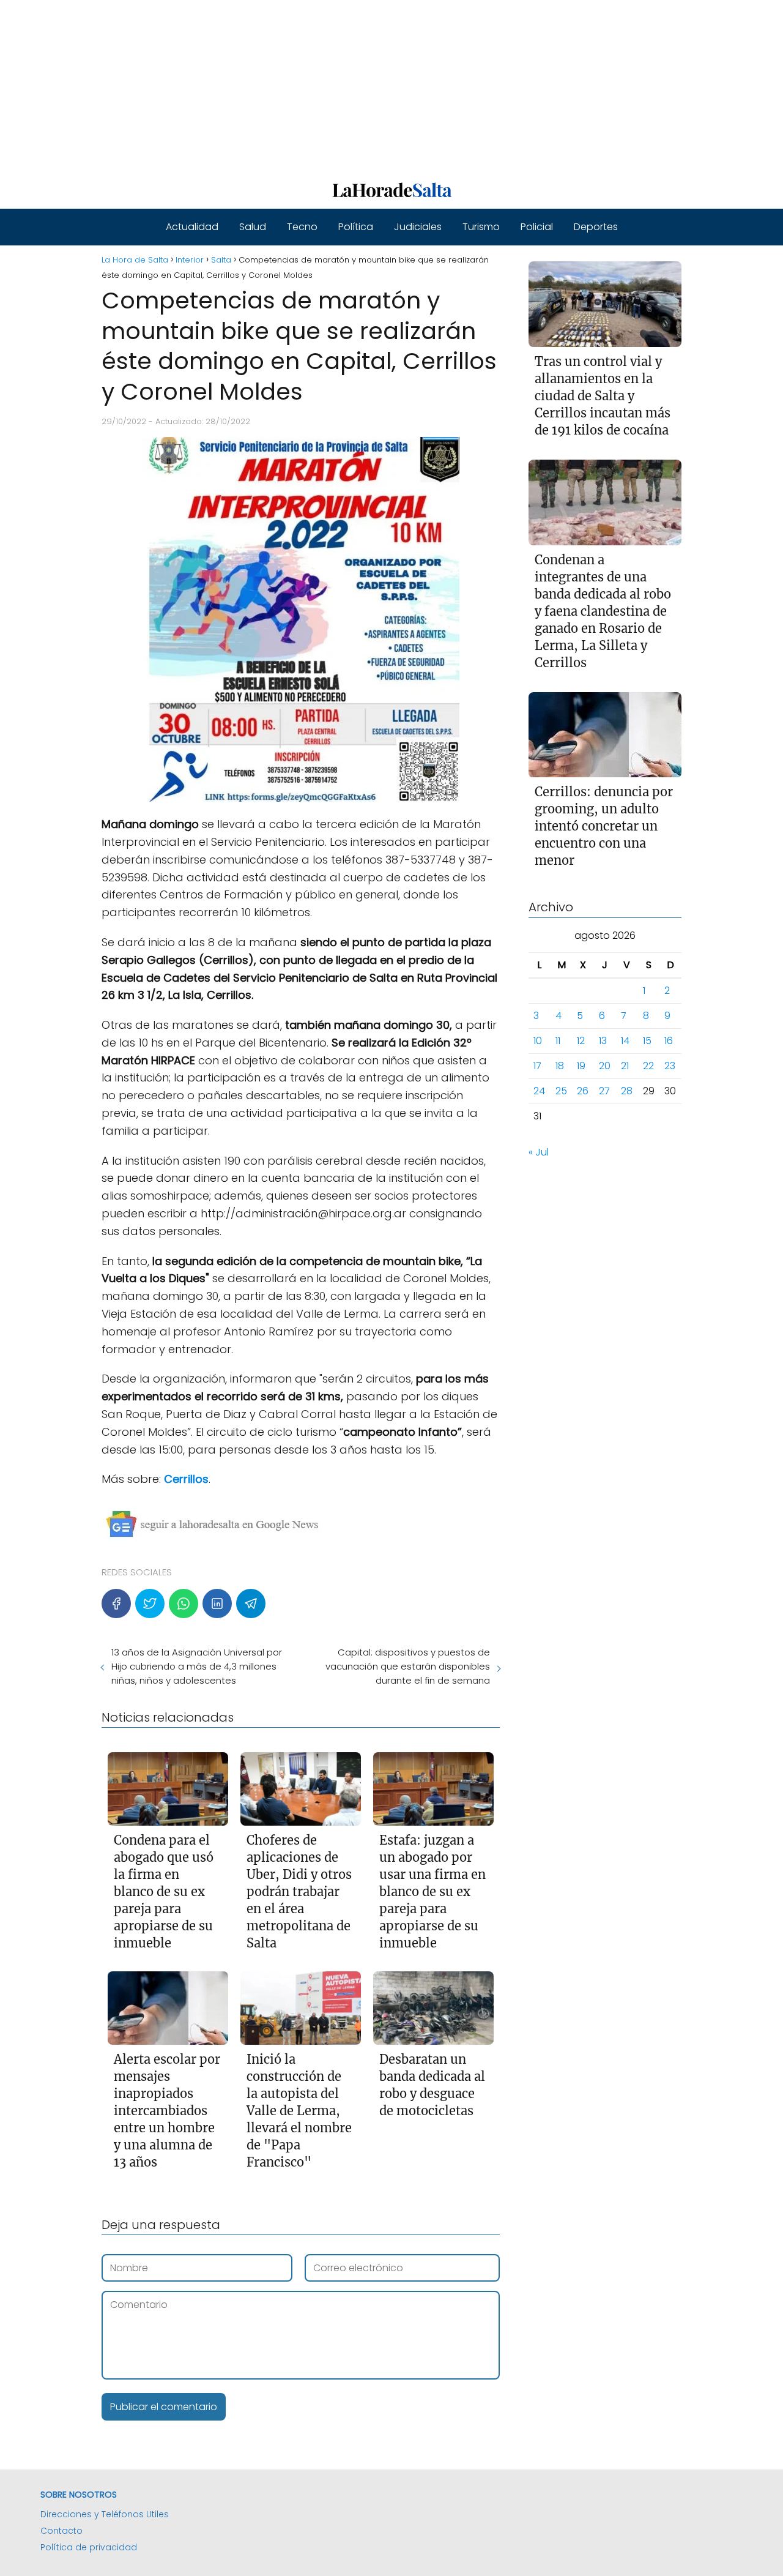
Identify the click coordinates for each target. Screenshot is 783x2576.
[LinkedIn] (217, 1603)
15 (647, 1041)
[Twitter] (150, 1603)
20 (605, 1066)
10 (538, 1041)
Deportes (596, 227)
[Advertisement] (367, 86)
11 (558, 1041)
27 (604, 1092)
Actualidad (192, 227)
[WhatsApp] (184, 1603)
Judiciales (418, 227)
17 (537, 1066)
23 (670, 1066)
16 (669, 1041)
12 (581, 1041)
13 (603, 1041)
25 (561, 1092)
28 (627, 1092)
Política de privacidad (89, 2547)
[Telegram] (251, 1603)
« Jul (539, 1153)
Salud (253, 227)
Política (356, 227)
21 (625, 1066)
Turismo (481, 227)
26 (583, 1092)
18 (560, 1066)
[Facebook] (116, 1603)
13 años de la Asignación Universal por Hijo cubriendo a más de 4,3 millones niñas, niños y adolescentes (197, 1666)
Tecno (302, 227)
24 (539, 1092)
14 (625, 1041)
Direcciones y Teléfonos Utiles (105, 2514)
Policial (537, 227)
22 (648, 1066)
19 (581, 1066)
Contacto (61, 2531)
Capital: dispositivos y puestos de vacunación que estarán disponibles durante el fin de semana (407, 1666)
